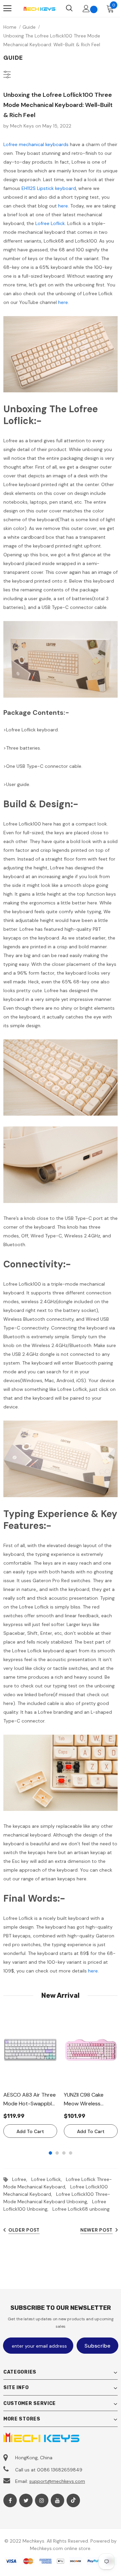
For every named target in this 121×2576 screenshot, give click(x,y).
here (63, 206)
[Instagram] (42, 2500)
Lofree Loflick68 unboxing (81, 2209)
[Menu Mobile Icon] (7, 8)
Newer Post (96, 2230)
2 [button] (57, 2153)
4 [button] (71, 2153)
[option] (30, 2076)
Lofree (10, 144)
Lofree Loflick (50, 223)
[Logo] (39, 8)
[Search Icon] (69, 8)
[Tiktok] (73, 2500)
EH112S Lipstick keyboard (48, 188)
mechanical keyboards (44, 144)
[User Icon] (86, 9)
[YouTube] (57, 2500)
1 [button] (50, 2153)
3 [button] (64, 2153)
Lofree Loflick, (49, 2179)
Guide (29, 27)
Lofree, (22, 2179)
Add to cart (30, 2131)
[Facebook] (10, 2500)
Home (10, 27)
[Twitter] (26, 2500)
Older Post (24, 2230)
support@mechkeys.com (57, 2481)
